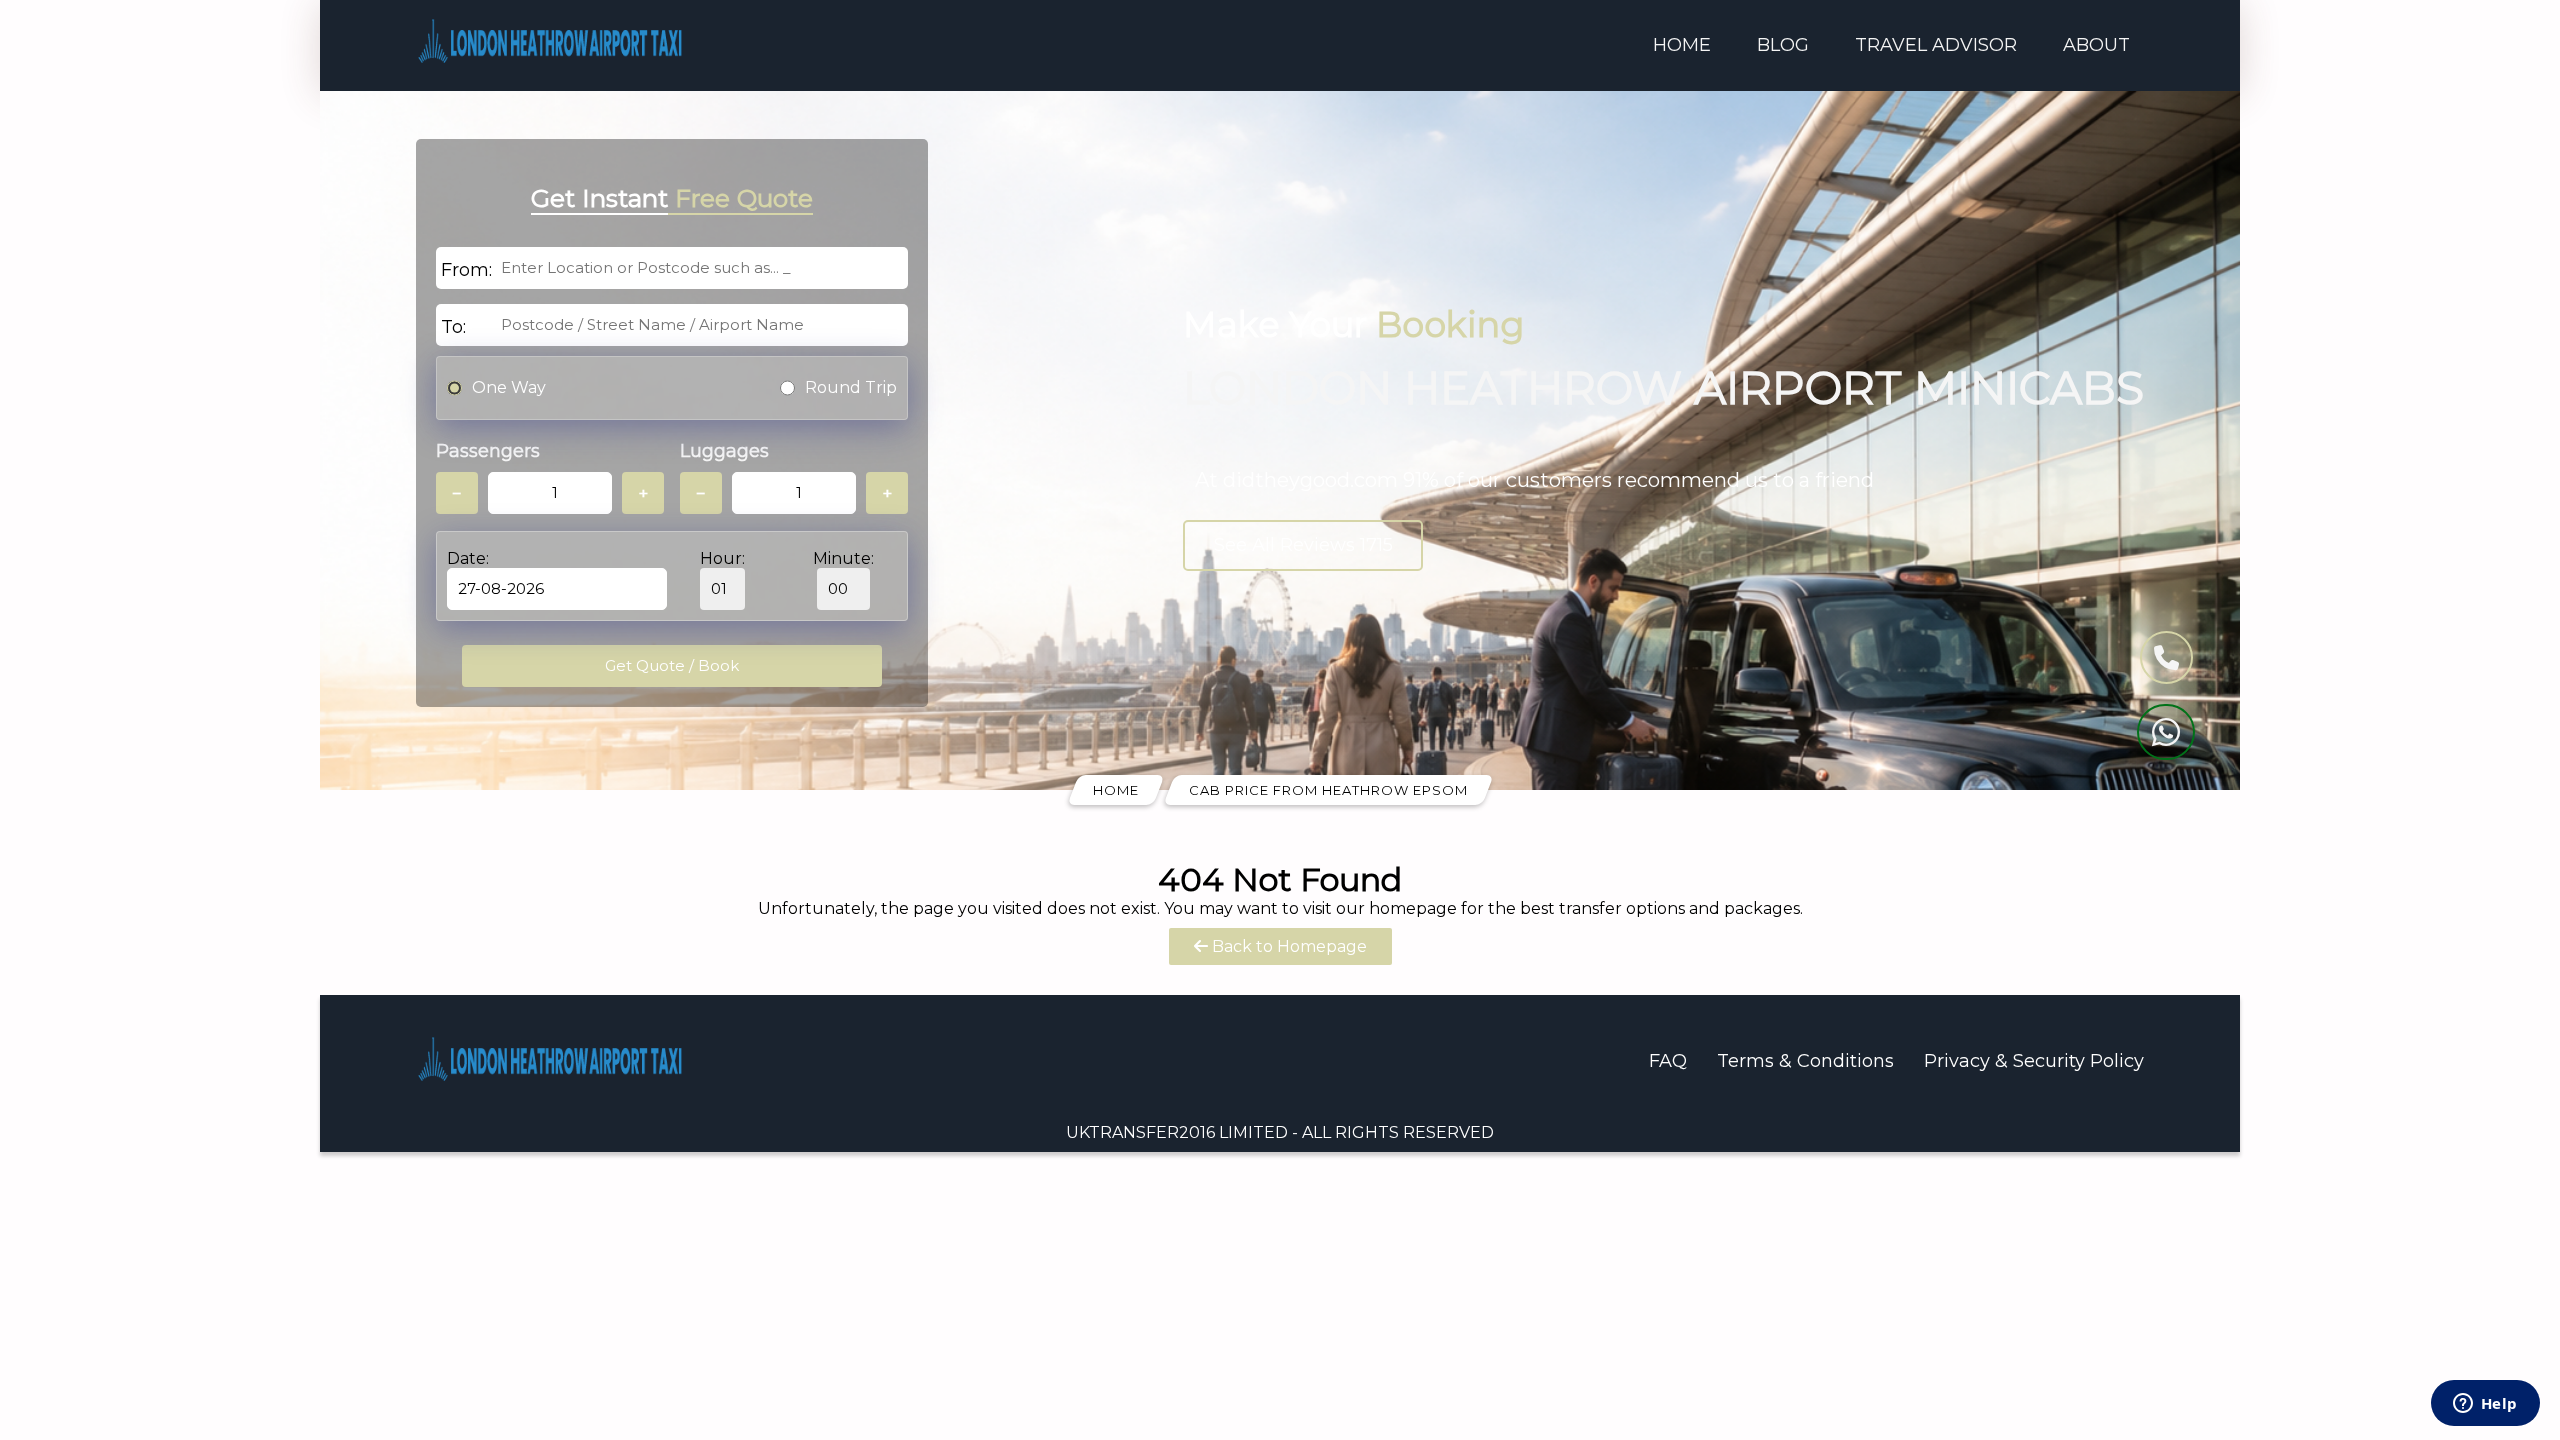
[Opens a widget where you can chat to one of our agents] (2485, 1405)
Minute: (843, 558)
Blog (1783, 45)
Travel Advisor (1936, 45)
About (2096, 45)
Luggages (724, 451)
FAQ (1668, 1061)
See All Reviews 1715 (1303, 545)
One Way (509, 387)
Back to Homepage (1287, 946)
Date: (468, 558)
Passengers (488, 451)
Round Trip (851, 387)
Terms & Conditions (1805, 1061)
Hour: (722, 558)
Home (1682, 45)
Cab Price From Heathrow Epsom (1328, 790)
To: (453, 327)
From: (466, 270)
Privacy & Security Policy (2034, 1061)
